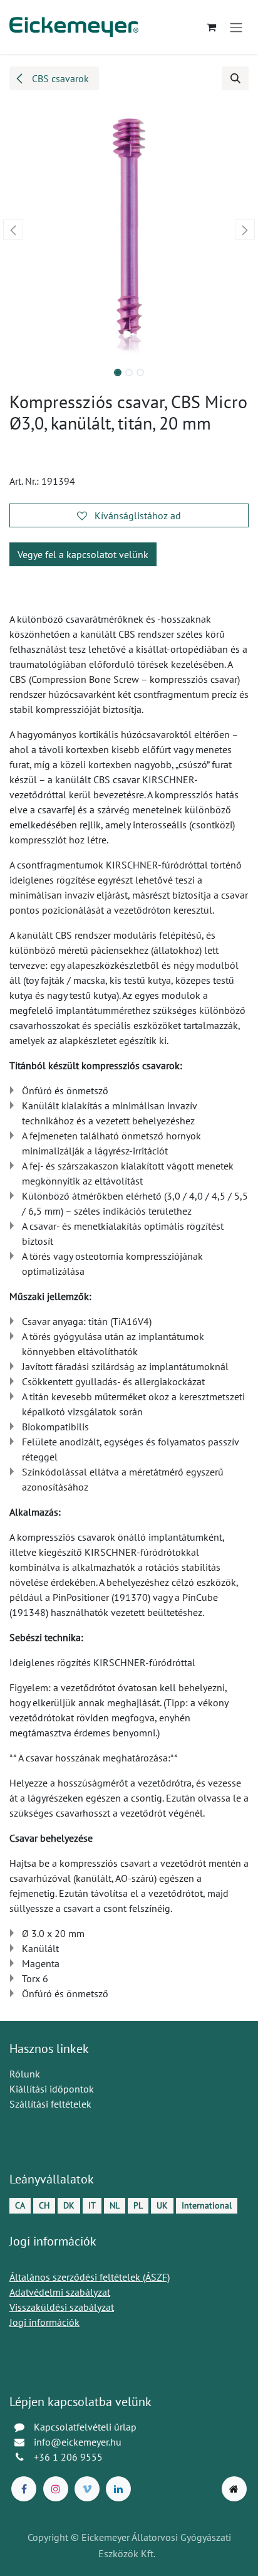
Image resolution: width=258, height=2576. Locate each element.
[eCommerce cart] (211, 27)
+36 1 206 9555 (68, 2457)
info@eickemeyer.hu (78, 2442)
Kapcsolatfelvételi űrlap (85, 2427)
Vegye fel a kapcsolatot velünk (83, 554)
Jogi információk (44, 2322)
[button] (235, 78)
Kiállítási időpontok (52, 2089)
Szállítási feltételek (50, 2104)
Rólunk (25, 2074)
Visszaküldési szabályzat (62, 2307)
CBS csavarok (59, 78)
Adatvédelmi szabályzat (60, 2292)
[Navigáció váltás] (236, 27)
